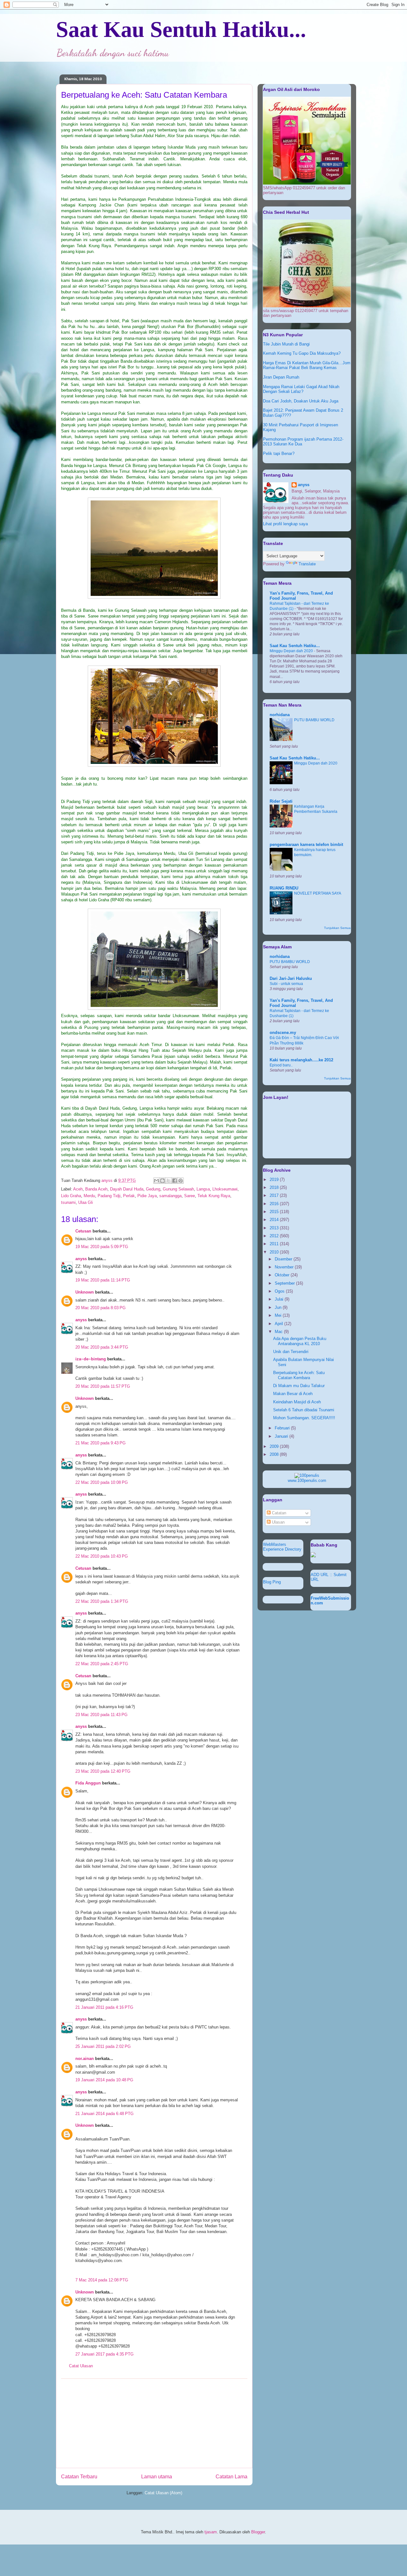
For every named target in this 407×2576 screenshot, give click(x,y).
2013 (275, 1228)
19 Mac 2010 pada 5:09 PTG (102, 1247)
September (285, 1283)
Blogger (258, 2532)
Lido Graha (71, 1196)
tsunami (68, 1202)
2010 (275, 1252)
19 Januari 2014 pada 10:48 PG (104, 2080)
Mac (279, 1332)
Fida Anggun (88, 1783)
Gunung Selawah (178, 1189)
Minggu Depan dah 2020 (292, 651)
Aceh (78, 1189)
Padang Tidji (109, 1196)
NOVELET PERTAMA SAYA (318, 893)
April (279, 1324)
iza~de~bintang (91, 1359)
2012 (275, 1236)
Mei (279, 1315)
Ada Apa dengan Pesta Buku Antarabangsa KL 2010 (300, 1341)
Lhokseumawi (225, 1189)
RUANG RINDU (284, 888)
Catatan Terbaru (79, 2477)
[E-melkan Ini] (156, 1181)
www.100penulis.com (307, 1480)
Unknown (85, 1292)
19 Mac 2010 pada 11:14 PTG (103, 1280)
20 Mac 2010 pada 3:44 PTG (102, 1347)
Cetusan (83, 1231)
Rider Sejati (281, 801)
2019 (275, 1180)
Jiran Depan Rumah (281, 377)
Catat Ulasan (81, 2366)
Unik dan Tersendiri (291, 1352)
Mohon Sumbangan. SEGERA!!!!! (304, 1418)
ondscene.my (283, 1033)
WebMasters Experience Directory (282, 1547)
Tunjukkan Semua (337, 928)
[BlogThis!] (162, 1181)
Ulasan (278, 1522)
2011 (275, 1244)
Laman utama (157, 2477)
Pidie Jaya (147, 1196)
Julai (280, 1299)
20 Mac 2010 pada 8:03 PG (100, 1308)
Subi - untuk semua (286, 984)
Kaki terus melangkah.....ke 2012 (301, 1060)
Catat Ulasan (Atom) (163, 2493)
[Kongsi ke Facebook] (175, 1181)
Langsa (203, 1189)
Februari (283, 1428)
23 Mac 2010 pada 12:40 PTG (103, 1771)
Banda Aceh (96, 1189)
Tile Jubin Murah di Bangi (286, 344)
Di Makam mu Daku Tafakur (299, 1386)
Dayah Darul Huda (127, 1189)
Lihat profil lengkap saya (285, 524)
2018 (275, 1187)
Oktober (283, 1275)
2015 (275, 1212)
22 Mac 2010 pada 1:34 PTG (102, 1601)
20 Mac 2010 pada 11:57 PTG (103, 1386)
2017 (275, 1195)
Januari (282, 1436)
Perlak (129, 1196)
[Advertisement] (154, 2423)
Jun (279, 1307)
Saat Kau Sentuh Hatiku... (181, 29)
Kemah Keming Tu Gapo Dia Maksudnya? (302, 353)
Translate (307, 564)
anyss (81, 1259)
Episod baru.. (281, 1065)
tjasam (211, 2532)
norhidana (280, 715)
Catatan (278, 1513)
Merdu (89, 1196)
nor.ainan (85, 2059)
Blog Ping (272, 1582)
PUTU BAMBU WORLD (314, 720)
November (285, 1267)
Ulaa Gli (86, 1202)
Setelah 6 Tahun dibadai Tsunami (304, 1410)
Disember (284, 1259)
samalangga (170, 1196)
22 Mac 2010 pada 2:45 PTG (102, 1664)
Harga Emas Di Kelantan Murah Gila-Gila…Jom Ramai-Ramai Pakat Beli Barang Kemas (307, 365)
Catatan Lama (231, 2477)
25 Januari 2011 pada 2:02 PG (103, 2046)
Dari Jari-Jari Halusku (291, 978)
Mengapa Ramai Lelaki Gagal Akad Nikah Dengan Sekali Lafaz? (301, 389)
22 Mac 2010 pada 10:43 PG (102, 1556)
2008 (275, 1454)
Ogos (280, 1291)
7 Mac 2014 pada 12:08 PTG (102, 2280)
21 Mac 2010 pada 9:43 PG (100, 1443)
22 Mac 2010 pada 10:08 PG (102, 1482)
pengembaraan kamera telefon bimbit (306, 845)
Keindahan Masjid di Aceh (297, 1402)
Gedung (153, 1189)
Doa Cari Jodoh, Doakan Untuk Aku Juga (301, 401)
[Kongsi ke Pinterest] (181, 1181)
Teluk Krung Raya (214, 1196)
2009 (275, 1446)
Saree (190, 1196)
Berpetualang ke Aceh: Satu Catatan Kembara (299, 1375)
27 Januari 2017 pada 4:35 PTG (104, 2354)
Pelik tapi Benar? (279, 454)
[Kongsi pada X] (169, 1181)
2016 (275, 1204)
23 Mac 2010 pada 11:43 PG (101, 1715)
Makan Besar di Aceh (293, 1394)
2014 (275, 1220)
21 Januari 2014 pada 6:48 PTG (104, 2114)
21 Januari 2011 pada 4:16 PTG (104, 2007)
